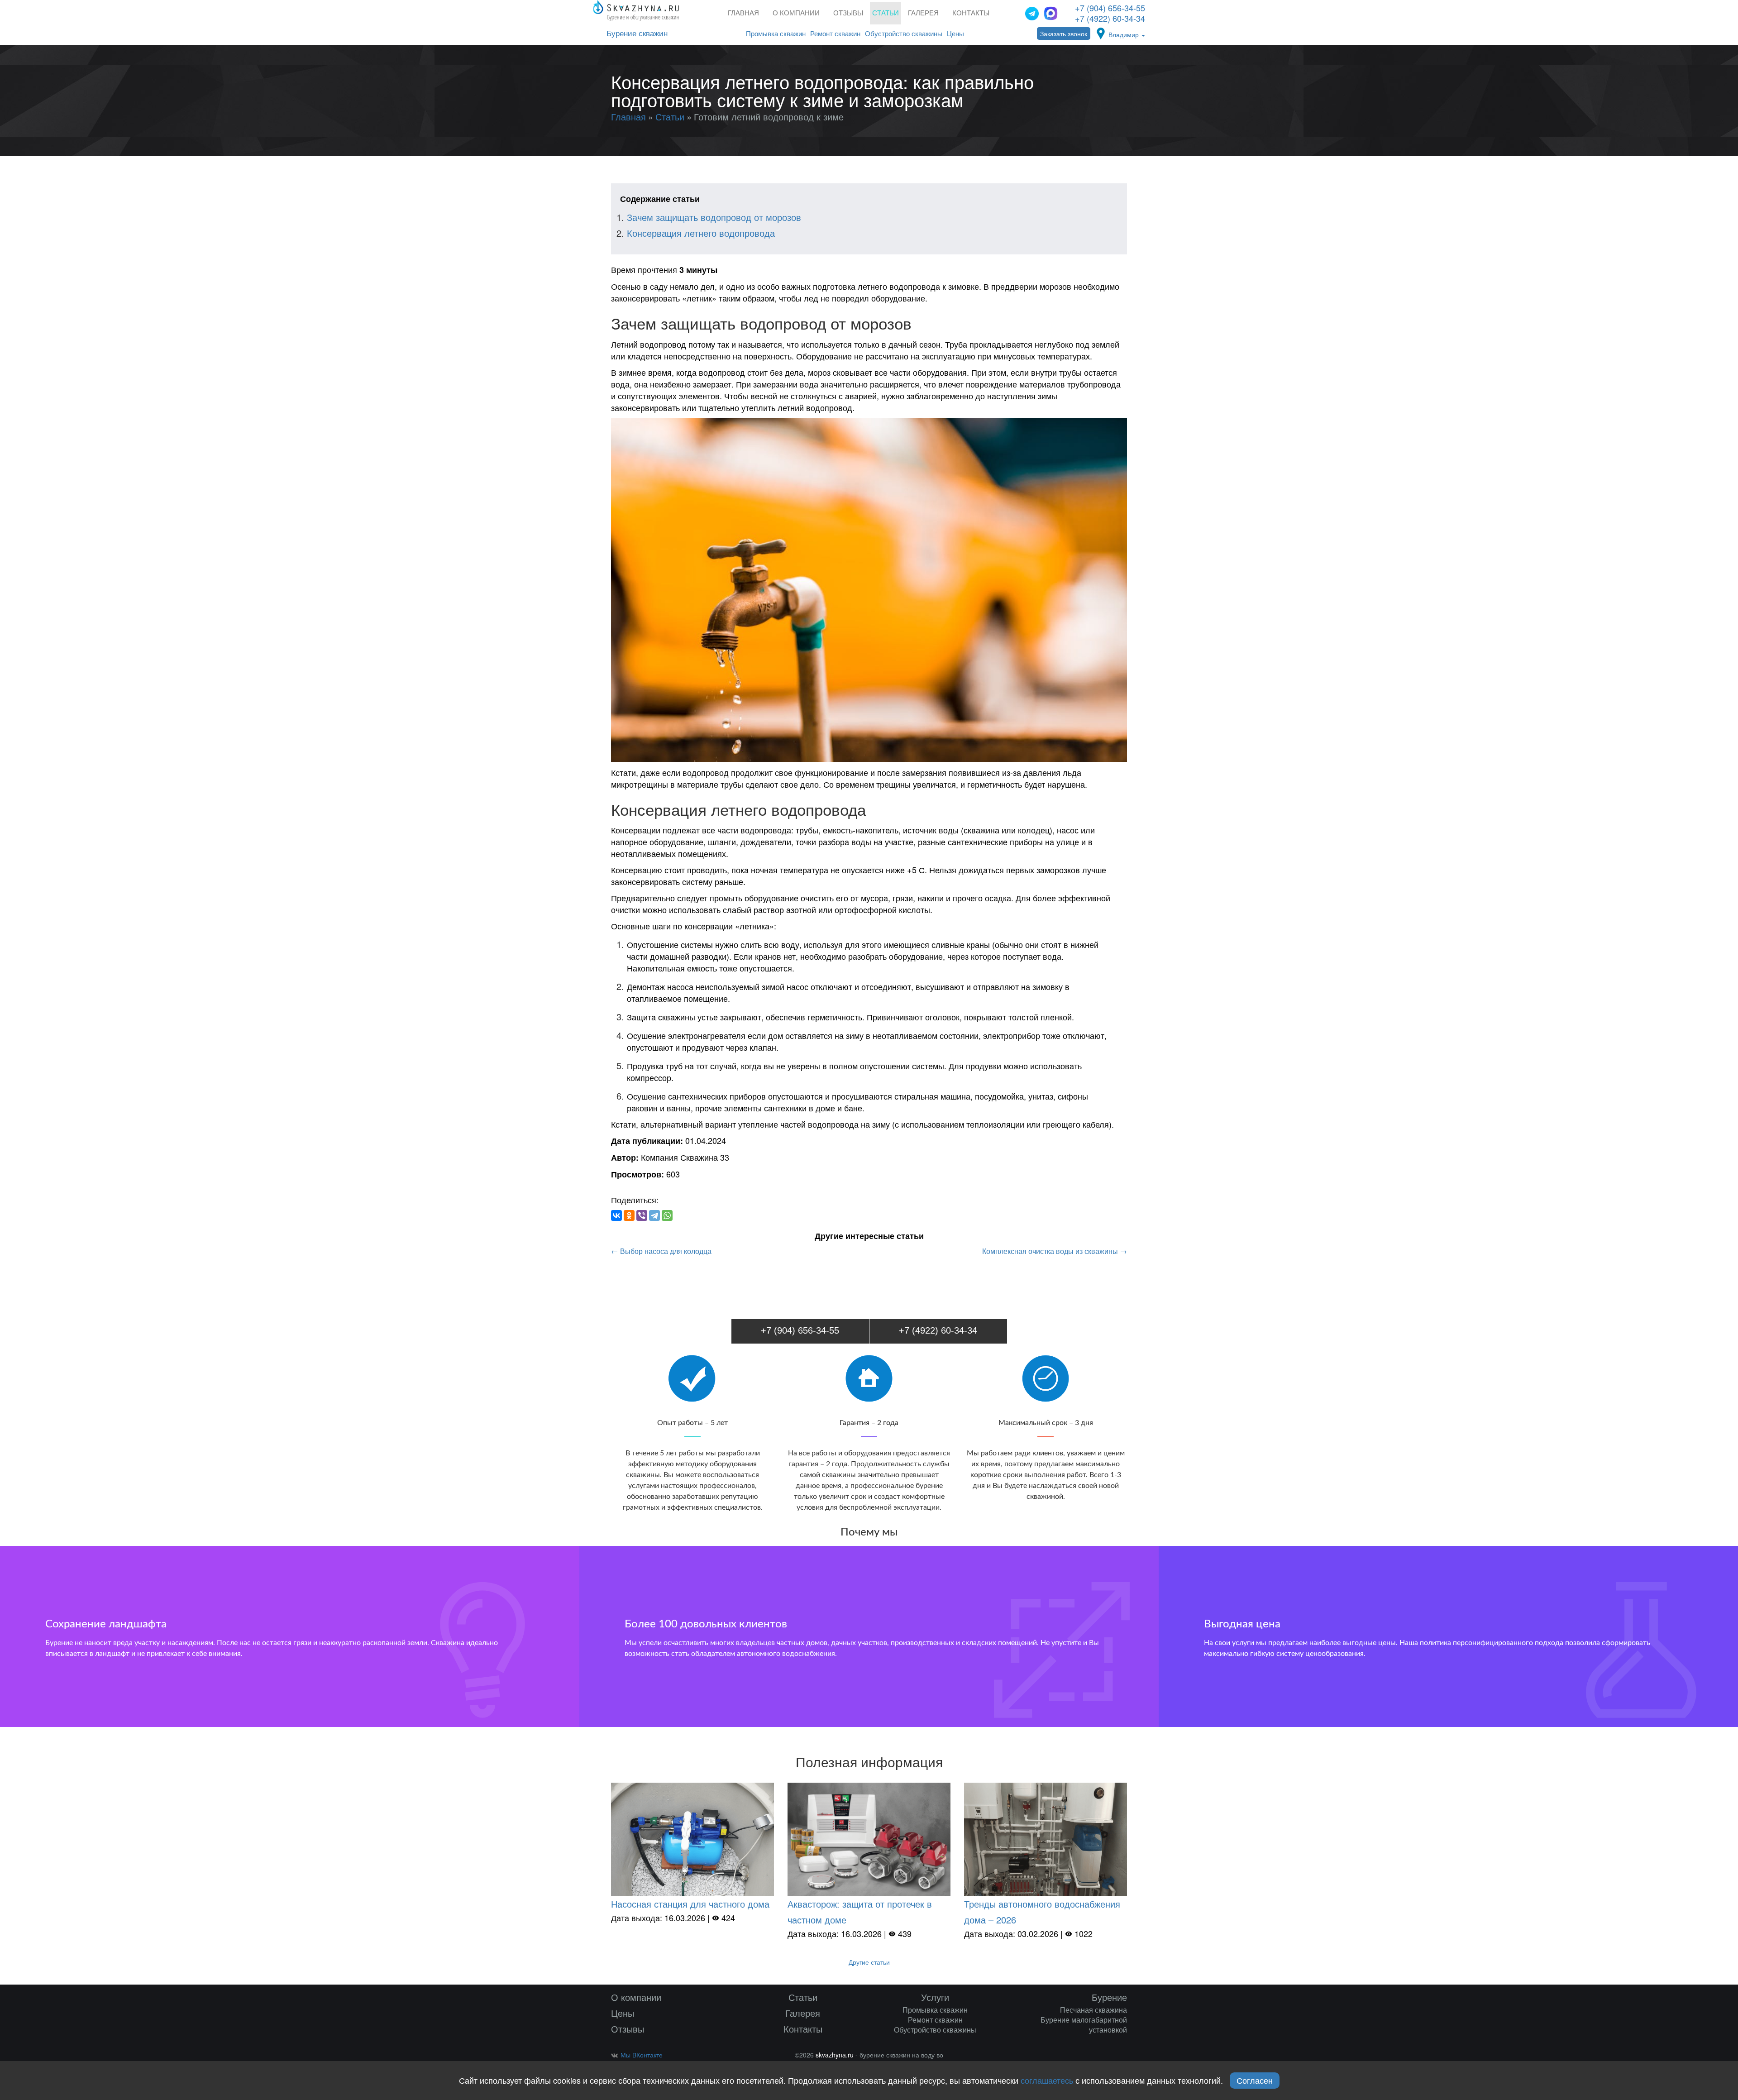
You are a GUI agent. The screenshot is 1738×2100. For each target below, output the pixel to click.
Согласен (1255, 2080)
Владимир (1124, 34)
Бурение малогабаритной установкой (1084, 2025)
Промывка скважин (776, 34)
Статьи (803, 1997)
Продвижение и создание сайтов (1112, 2057)
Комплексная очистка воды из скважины (1055, 1251)
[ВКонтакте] (616, 1215)
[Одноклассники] (629, 1215)
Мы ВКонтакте (642, 2055)
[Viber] (642, 1215)
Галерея (923, 13)
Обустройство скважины (904, 34)
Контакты (971, 13)
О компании (796, 13)
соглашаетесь (1047, 2080)
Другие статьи (869, 1962)
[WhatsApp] (667, 1215)
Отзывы (848, 13)
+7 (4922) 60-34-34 (1110, 18)
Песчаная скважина (1093, 2010)
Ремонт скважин (835, 34)
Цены (955, 34)
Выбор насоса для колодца (661, 1251)
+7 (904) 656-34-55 (1110, 8)
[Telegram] (654, 1215)
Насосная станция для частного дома (690, 1904)
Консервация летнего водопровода (701, 233)
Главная (743, 13)
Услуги (935, 1997)
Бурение (1109, 1997)
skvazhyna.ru (835, 2055)
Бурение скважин (637, 34)
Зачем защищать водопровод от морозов (714, 217)
